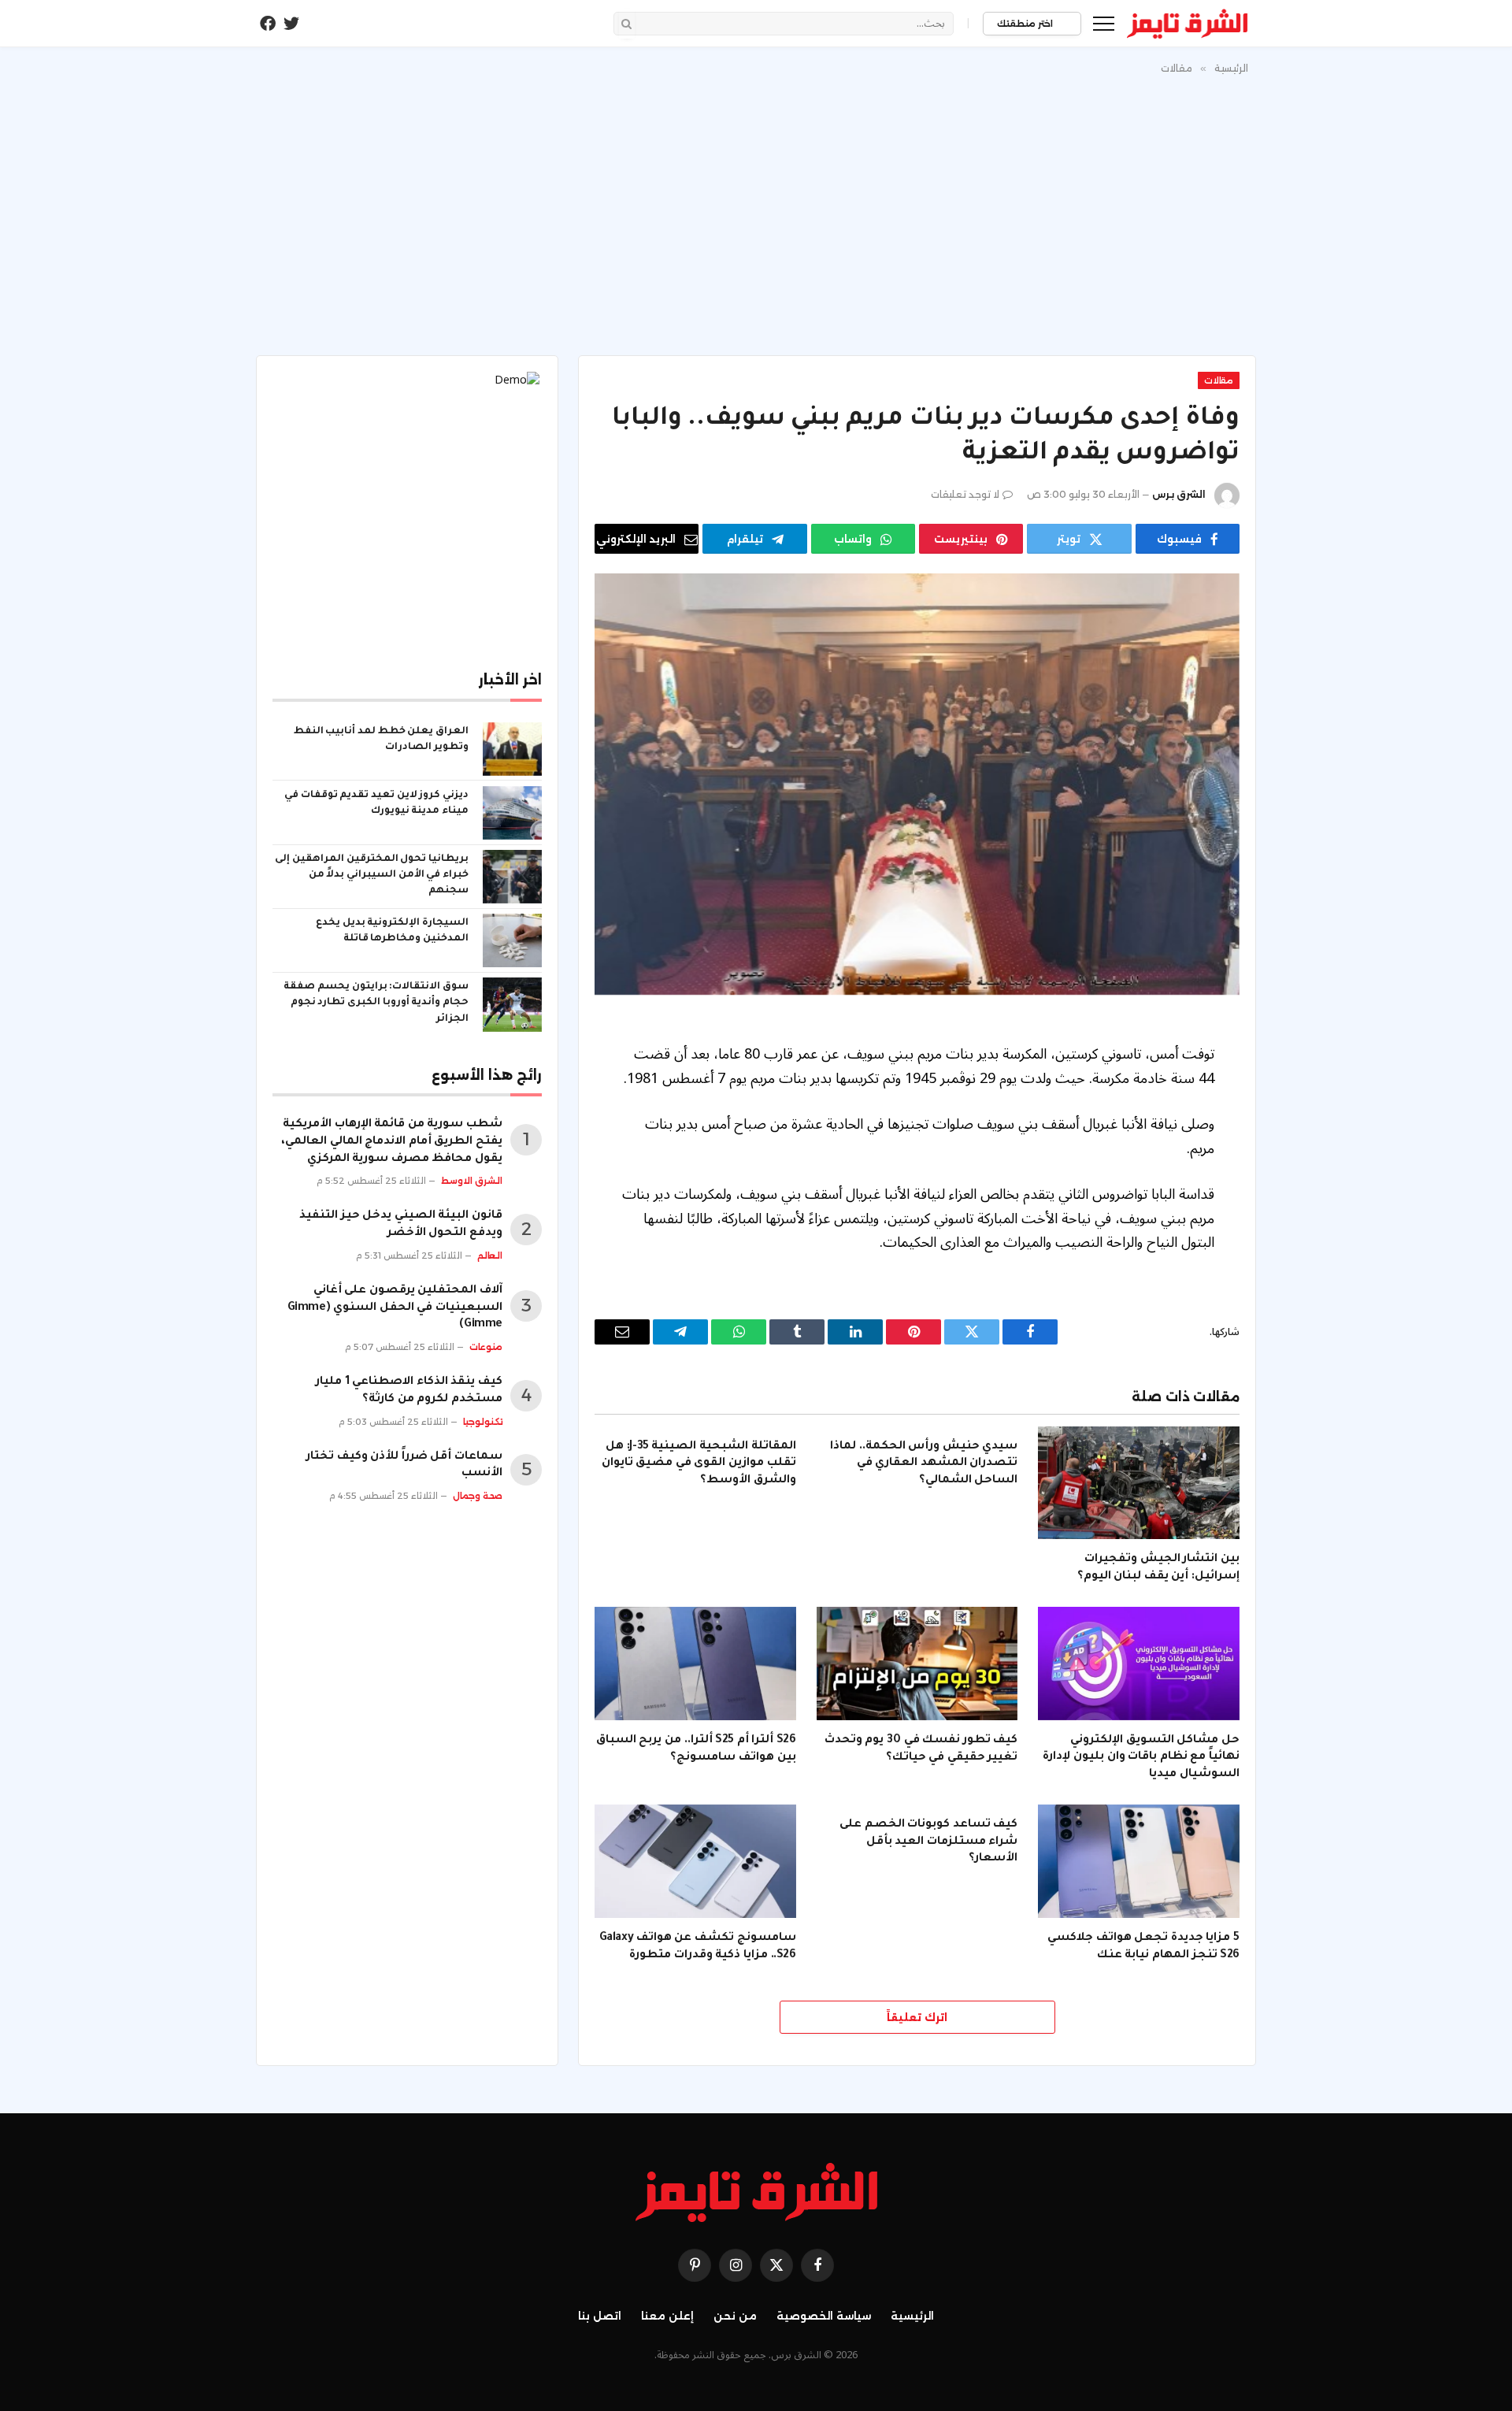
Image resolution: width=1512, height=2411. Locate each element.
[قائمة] (1104, 23)
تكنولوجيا (483, 1422)
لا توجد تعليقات (965, 494)
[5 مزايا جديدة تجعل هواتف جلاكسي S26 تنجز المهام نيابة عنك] (1139, 1861)
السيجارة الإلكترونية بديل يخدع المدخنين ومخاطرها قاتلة (392, 931)
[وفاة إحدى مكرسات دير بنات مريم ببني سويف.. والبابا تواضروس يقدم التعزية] (917, 784)
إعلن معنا (667, 2316)
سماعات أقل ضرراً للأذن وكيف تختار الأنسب (404, 1466)
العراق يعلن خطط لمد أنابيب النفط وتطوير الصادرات (381, 740)
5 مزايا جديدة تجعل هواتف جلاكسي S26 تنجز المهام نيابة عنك (1143, 1947)
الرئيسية (912, 2316)
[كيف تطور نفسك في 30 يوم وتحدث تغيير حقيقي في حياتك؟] (917, 1664)
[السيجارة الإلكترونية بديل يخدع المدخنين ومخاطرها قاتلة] (512, 940)
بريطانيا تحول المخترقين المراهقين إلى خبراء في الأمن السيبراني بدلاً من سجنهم (372, 875)
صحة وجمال (478, 1496)
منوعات (486, 1347)
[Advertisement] (756, 212)
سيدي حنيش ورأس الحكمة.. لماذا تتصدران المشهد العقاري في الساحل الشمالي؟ (924, 1464)
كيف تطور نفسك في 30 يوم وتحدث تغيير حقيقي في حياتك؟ (921, 1749)
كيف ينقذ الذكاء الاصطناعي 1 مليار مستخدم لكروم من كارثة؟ (409, 1391)
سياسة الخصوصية (824, 2316)
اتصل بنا (600, 2316)
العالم (490, 1256)
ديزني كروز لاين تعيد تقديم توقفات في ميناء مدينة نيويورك (376, 803)
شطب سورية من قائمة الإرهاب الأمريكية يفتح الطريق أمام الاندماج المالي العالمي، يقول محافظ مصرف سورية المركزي (392, 1142)
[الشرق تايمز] (1188, 24)
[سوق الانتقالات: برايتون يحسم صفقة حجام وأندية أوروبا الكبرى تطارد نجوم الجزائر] (512, 1004)
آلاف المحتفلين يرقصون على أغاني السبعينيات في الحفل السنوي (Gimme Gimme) (395, 1308)
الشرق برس (1179, 494)
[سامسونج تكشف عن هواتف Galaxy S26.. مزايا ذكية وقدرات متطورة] (695, 1861)
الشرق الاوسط (472, 1181)
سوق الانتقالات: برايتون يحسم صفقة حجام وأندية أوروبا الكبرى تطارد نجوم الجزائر (376, 1003)
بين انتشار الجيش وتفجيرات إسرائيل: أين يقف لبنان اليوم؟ (1158, 1568)
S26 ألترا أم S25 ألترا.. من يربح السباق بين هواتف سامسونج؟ (696, 1749)
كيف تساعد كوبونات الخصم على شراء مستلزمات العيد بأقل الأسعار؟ (928, 1842)
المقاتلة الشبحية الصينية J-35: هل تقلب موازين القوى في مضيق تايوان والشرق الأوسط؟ (699, 1464)
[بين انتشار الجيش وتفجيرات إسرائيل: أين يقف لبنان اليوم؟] (1139, 1483)
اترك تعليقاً (917, 2017)
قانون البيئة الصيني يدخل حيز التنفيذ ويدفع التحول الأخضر (401, 1225)
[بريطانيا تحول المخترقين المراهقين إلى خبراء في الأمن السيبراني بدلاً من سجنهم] (512, 877)
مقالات (1219, 380)
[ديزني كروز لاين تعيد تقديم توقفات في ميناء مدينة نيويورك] (512, 813)
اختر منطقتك (1026, 24)
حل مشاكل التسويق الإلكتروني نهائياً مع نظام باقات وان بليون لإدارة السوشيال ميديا (1141, 1758)
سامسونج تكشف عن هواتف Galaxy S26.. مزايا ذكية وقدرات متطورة (698, 1947)
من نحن (735, 2316)
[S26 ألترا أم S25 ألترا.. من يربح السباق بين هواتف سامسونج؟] (695, 1664)
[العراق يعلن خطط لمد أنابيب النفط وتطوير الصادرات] (512, 749)
